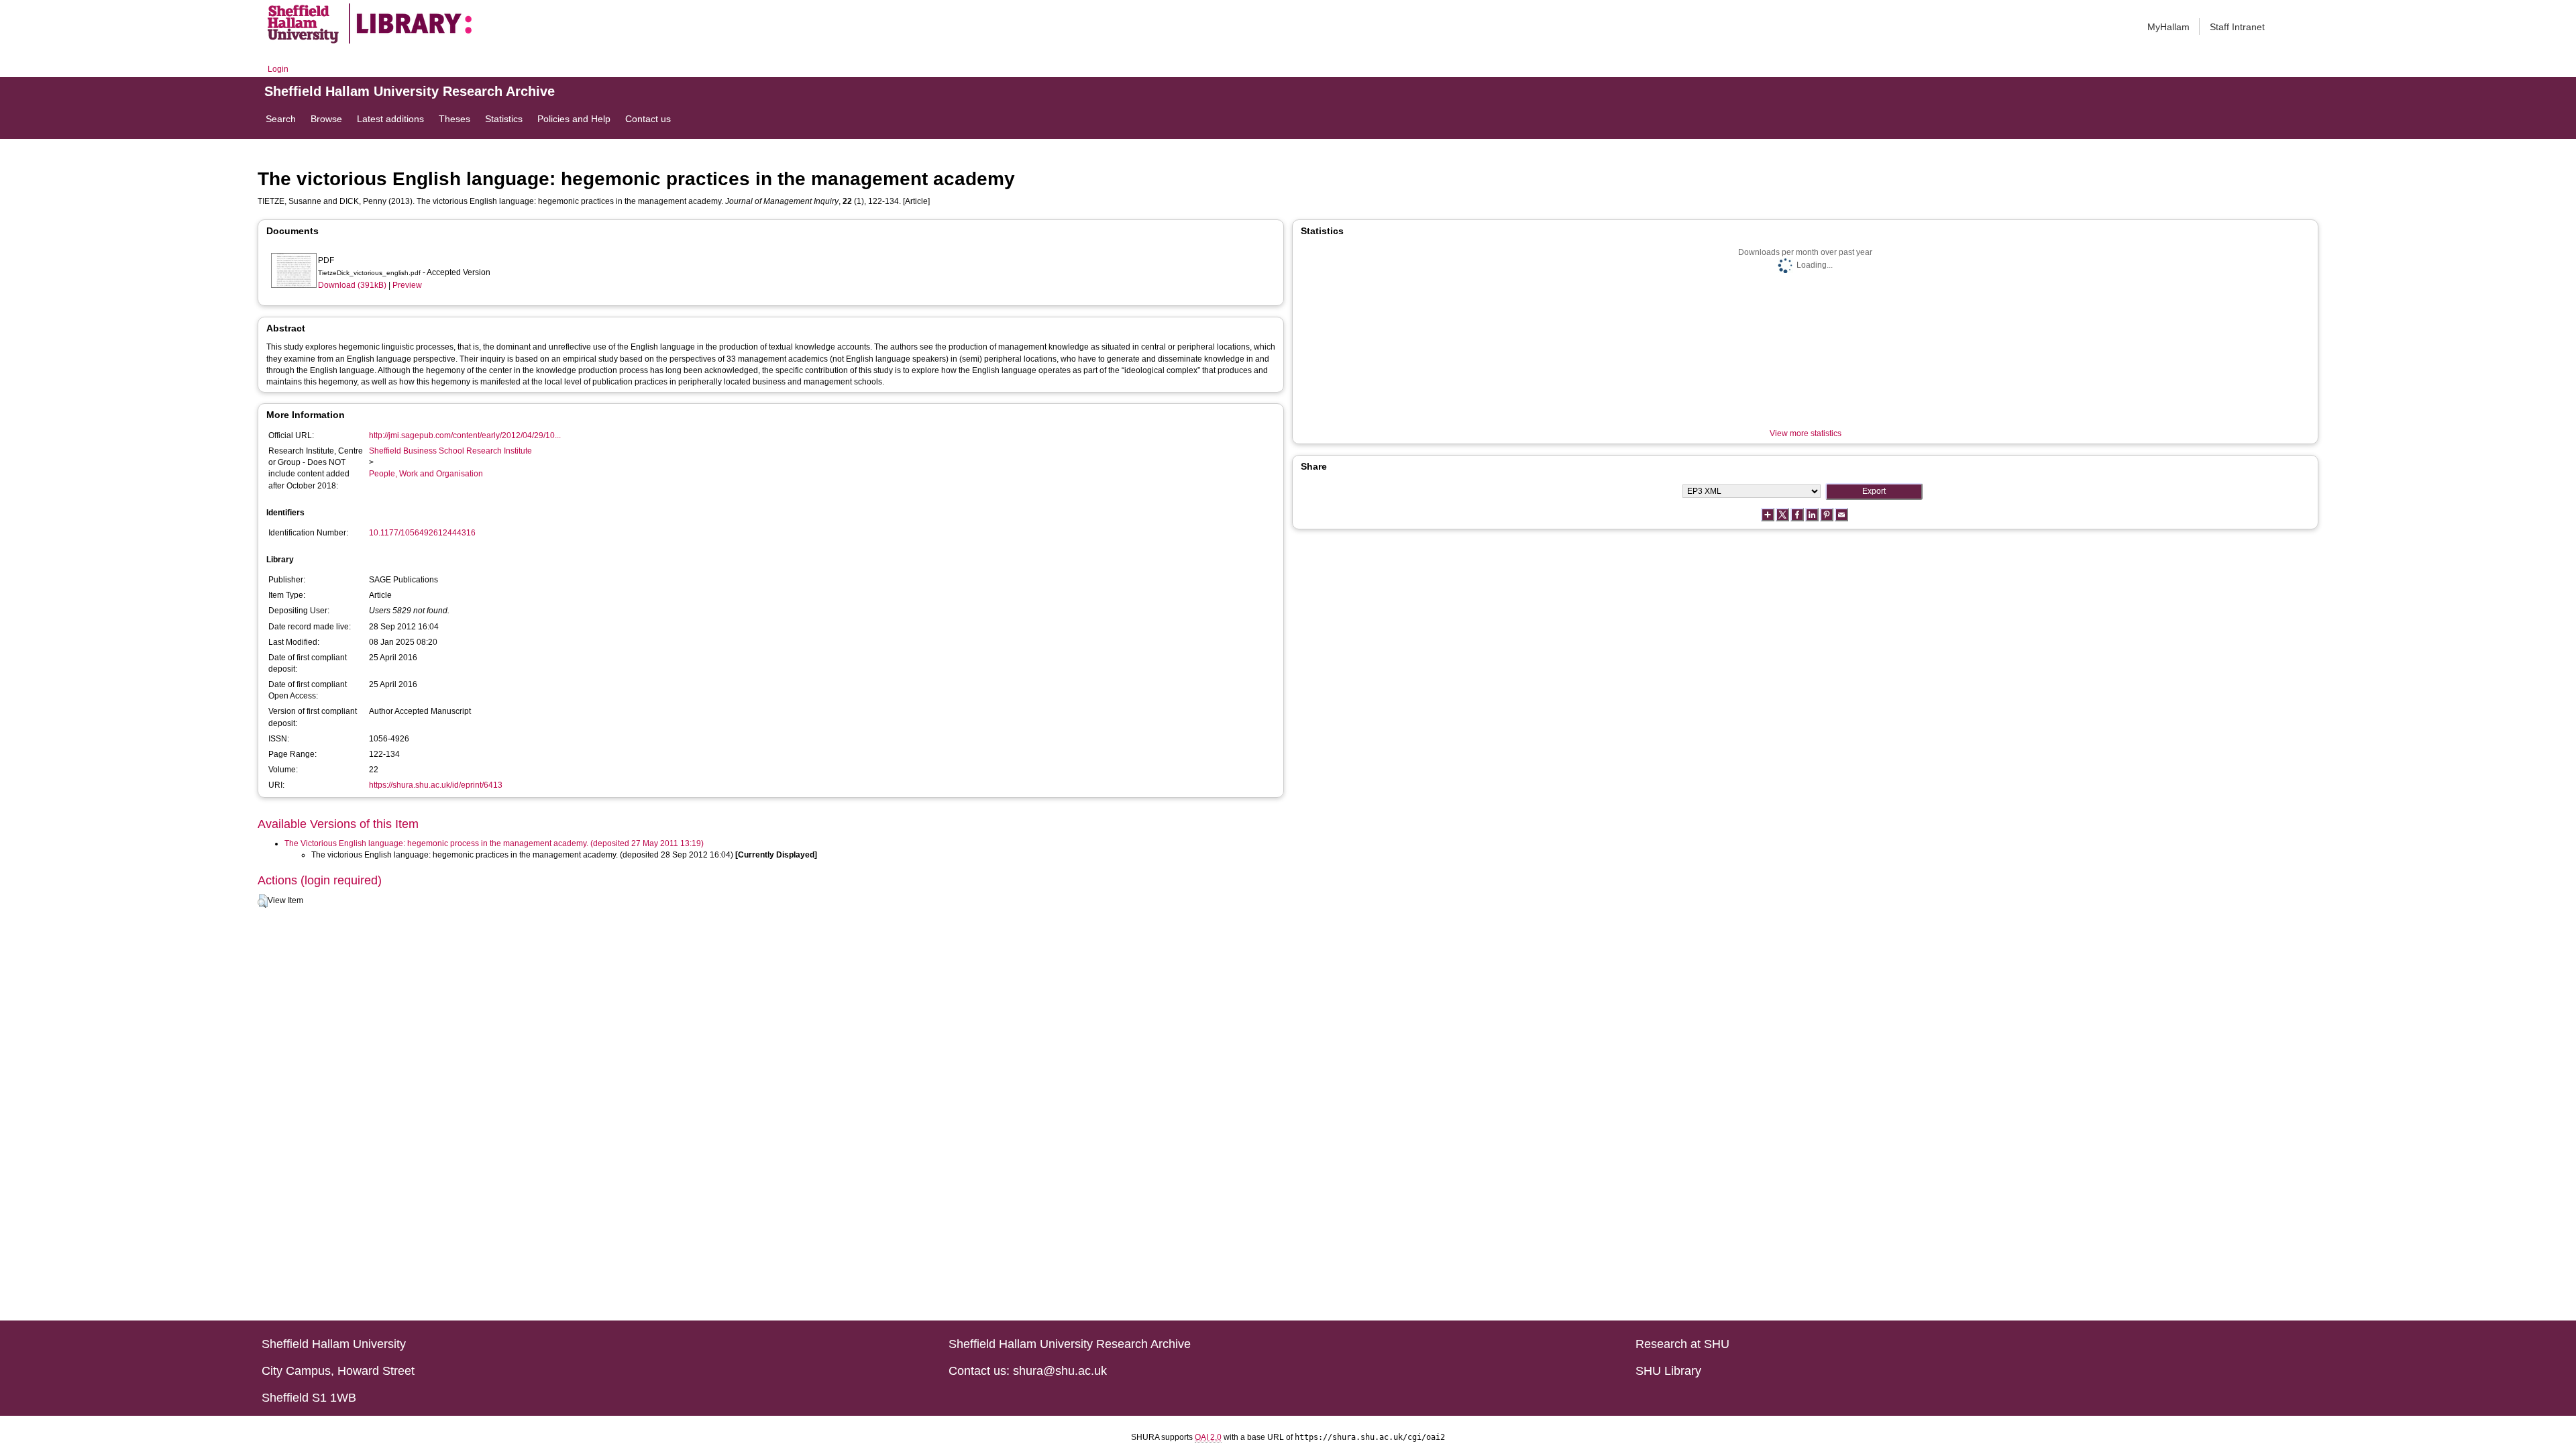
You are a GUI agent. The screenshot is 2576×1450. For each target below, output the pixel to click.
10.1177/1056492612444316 (422, 533)
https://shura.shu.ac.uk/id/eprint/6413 (436, 785)
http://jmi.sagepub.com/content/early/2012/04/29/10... (465, 435)
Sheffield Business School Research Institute (450, 451)
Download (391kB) (352, 285)
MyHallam (2168, 27)
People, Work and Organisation (426, 474)
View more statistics (1806, 433)
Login (278, 69)
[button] (263, 901)
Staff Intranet (2237, 27)
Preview (407, 285)
